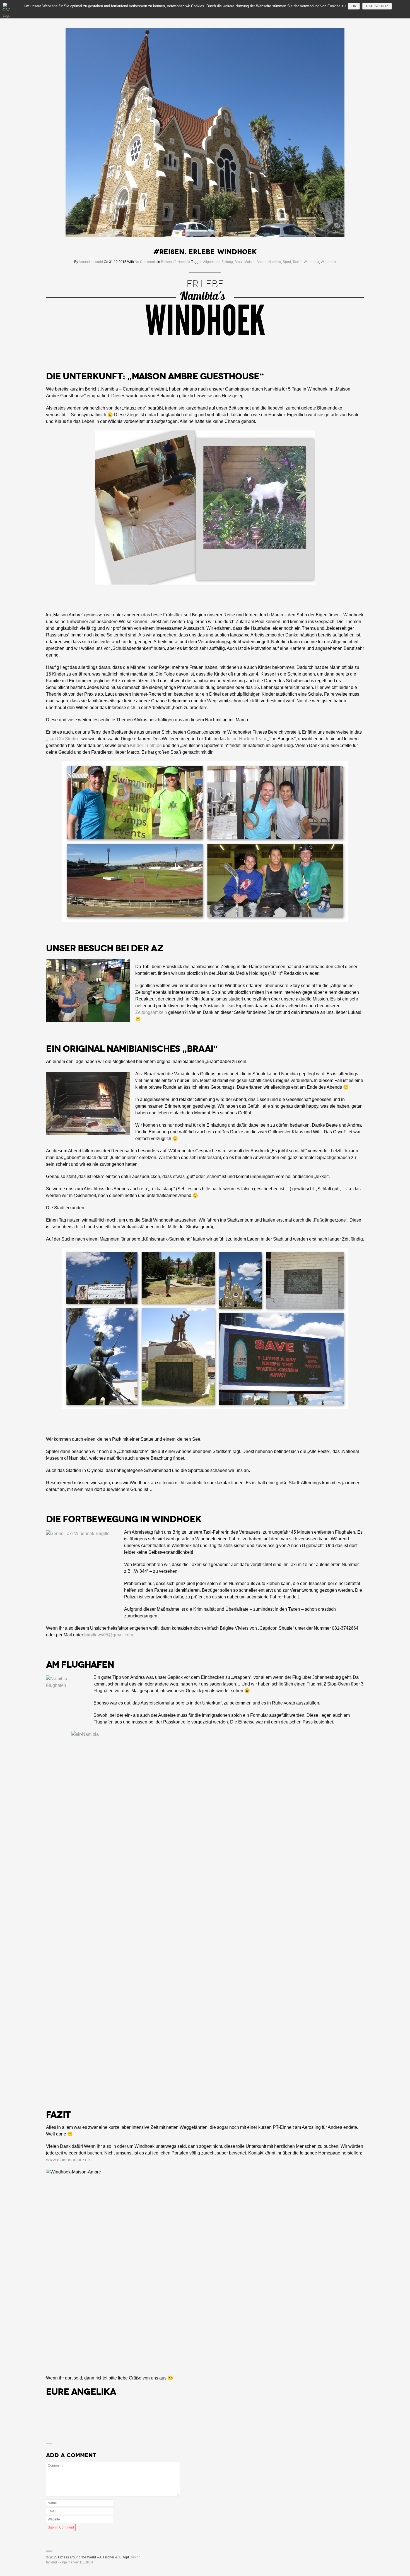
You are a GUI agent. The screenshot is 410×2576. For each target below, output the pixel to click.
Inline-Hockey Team (246, 739)
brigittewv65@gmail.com (109, 1635)
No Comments (146, 262)
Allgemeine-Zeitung (218, 262)
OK (354, 6)
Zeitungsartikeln (151, 1012)
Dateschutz (377, 6)
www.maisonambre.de (68, 2160)
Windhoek (328, 262)
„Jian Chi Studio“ (63, 739)
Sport (287, 262)
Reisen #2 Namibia (176, 262)
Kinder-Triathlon (146, 745)
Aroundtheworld (91, 262)
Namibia (275, 262)
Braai (239, 262)
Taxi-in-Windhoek (306, 262)
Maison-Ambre (255, 262)
